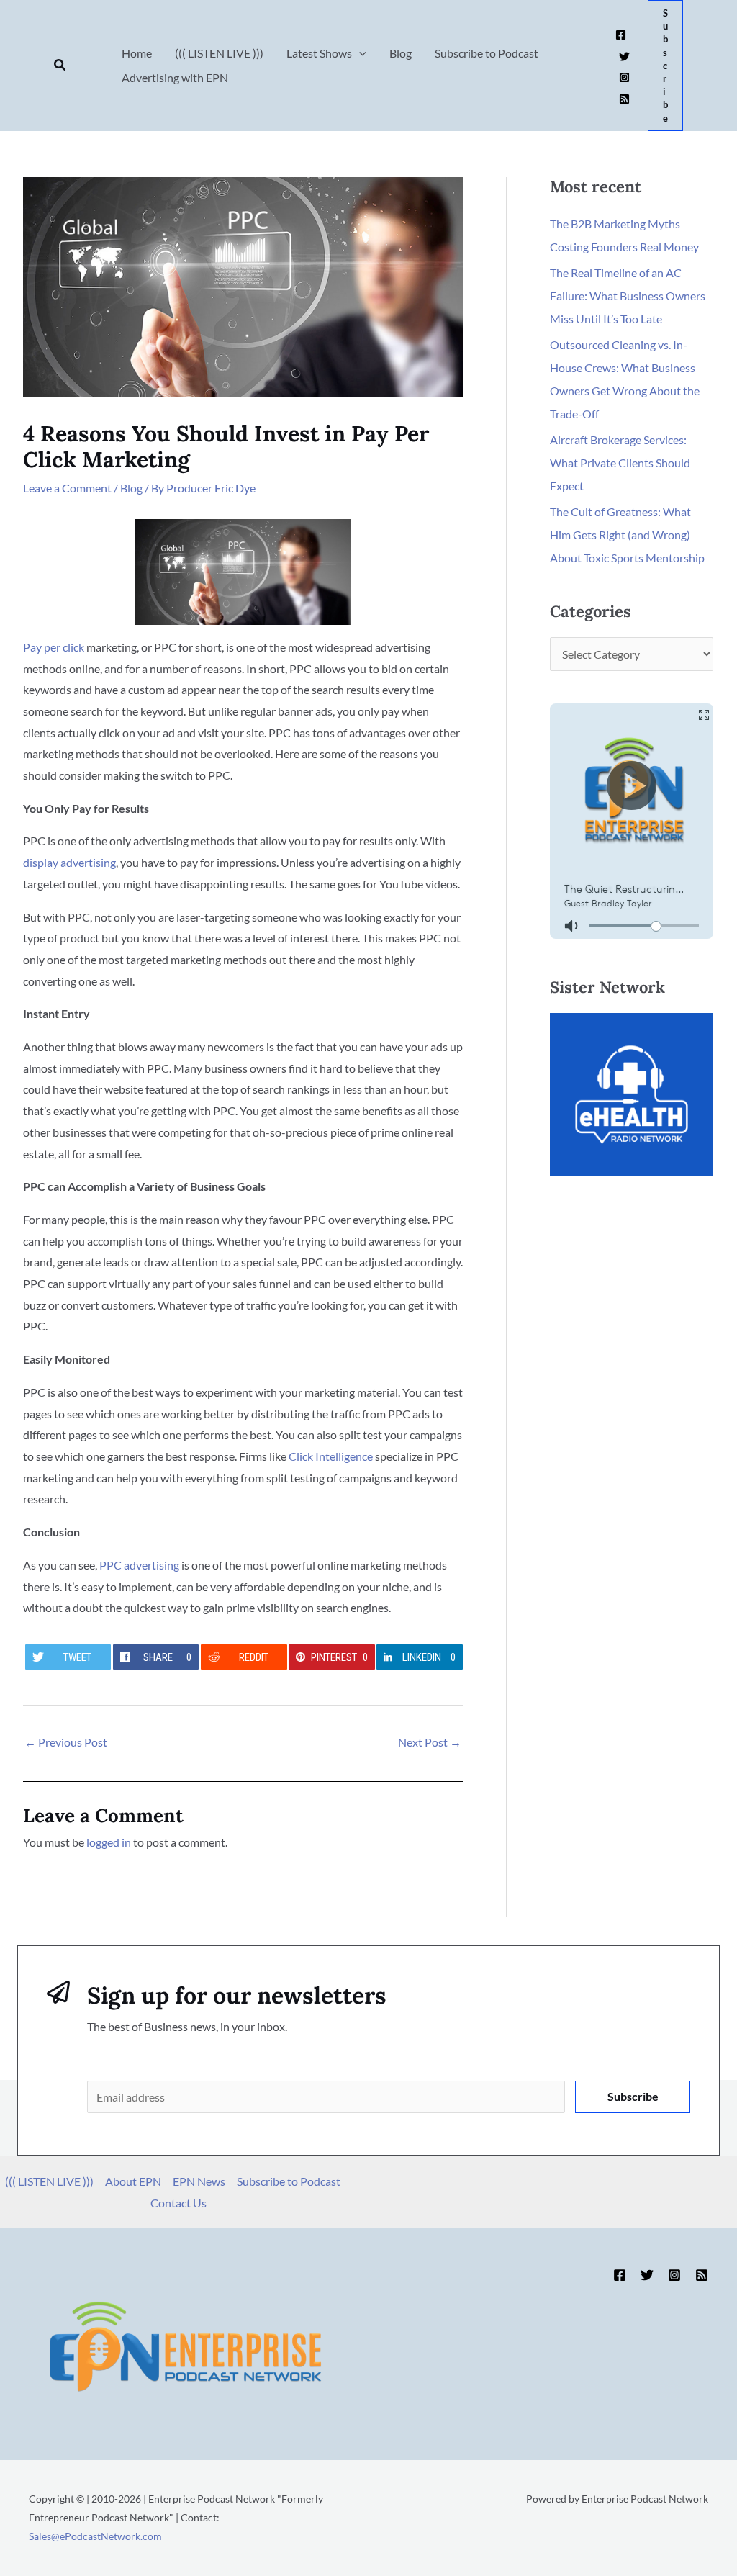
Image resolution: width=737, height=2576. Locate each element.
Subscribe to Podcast (289, 2181)
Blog (131, 488)
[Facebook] (621, 35)
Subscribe (633, 2096)
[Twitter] (624, 57)
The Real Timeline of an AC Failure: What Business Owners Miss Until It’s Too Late (628, 296)
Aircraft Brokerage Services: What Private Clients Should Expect (620, 463)
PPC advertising (139, 1565)
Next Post (430, 1742)
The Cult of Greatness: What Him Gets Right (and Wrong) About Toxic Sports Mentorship (627, 535)
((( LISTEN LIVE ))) (49, 2181)
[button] (60, 65)
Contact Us (178, 2203)
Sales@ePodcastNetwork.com (95, 2536)
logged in (109, 1842)
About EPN (133, 2181)
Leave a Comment (67, 488)
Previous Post (66, 1742)
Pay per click (54, 647)
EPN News (199, 2181)
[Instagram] (624, 77)
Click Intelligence (331, 1456)
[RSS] (624, 99)
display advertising (69, 862)
